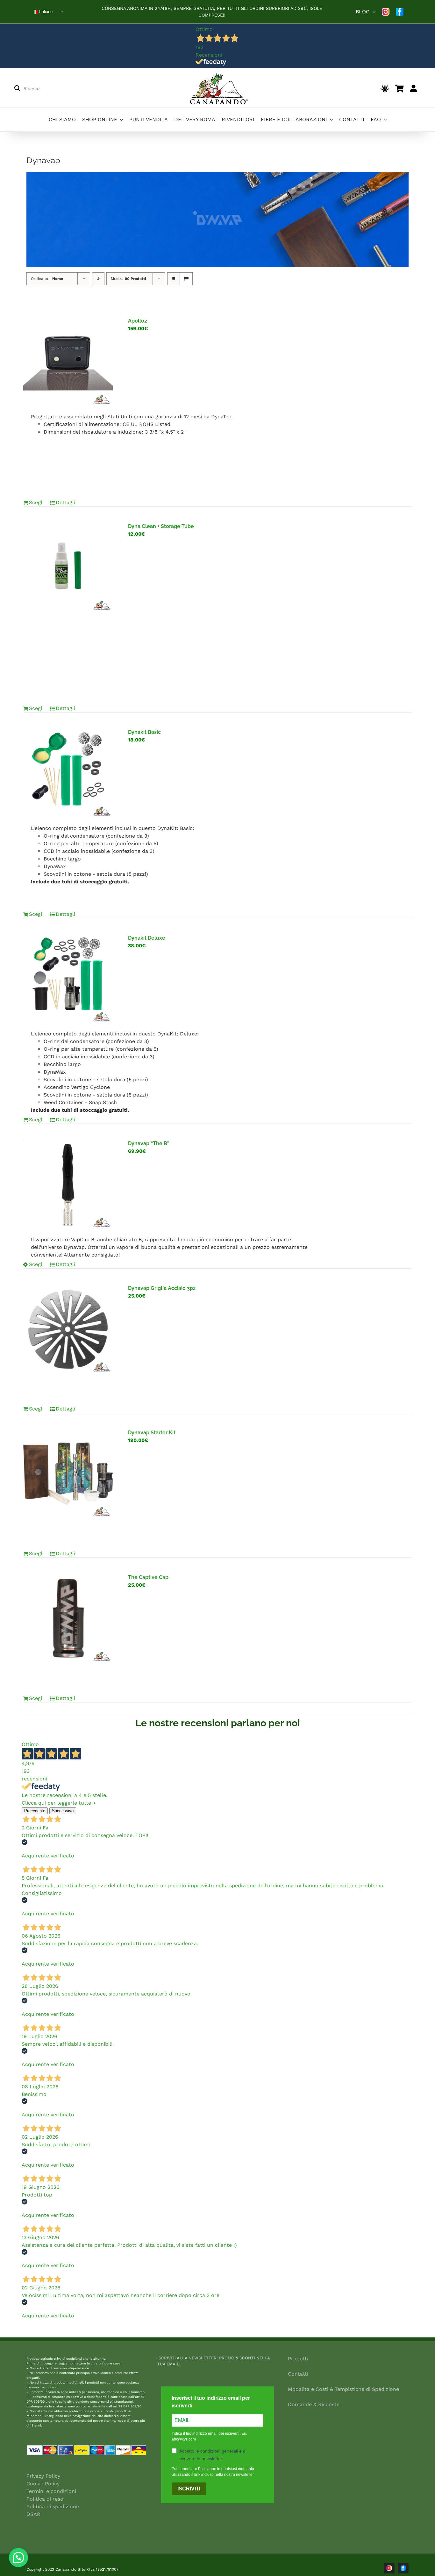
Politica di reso (45, 2499)
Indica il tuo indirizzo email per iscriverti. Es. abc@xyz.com (209, 2436)
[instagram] (386, 12)
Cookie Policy (43, 2484)
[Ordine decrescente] (98, 279)
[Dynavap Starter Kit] (68, 1474)
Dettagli (65, 502)
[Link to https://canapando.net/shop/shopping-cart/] (399, 88)
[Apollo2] (68, 362)
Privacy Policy (43, 2476)
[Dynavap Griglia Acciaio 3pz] (68, 1329)
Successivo (63, 1811)
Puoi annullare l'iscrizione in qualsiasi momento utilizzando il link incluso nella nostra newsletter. (213, 2472)
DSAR (33, 2514)
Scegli (36, 502)
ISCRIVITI (189, 2489)
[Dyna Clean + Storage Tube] (68, 567)
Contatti (298, 2374)
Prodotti (298, 2359)
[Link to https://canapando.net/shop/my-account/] (414, 88)
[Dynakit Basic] (68, 773)
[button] (18, 2558)
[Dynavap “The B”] (68, 1184)
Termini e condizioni (51, 2491)
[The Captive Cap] (68, 1618)
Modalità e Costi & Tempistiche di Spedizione (343, 2389)
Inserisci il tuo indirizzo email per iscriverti (211, 2402)
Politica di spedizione (53, 2506)
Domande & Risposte (314, 2404)
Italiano (45, 12)
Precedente (35, 1811)
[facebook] (400, 12)
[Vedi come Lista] (186, 279)
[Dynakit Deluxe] (68, 979)
